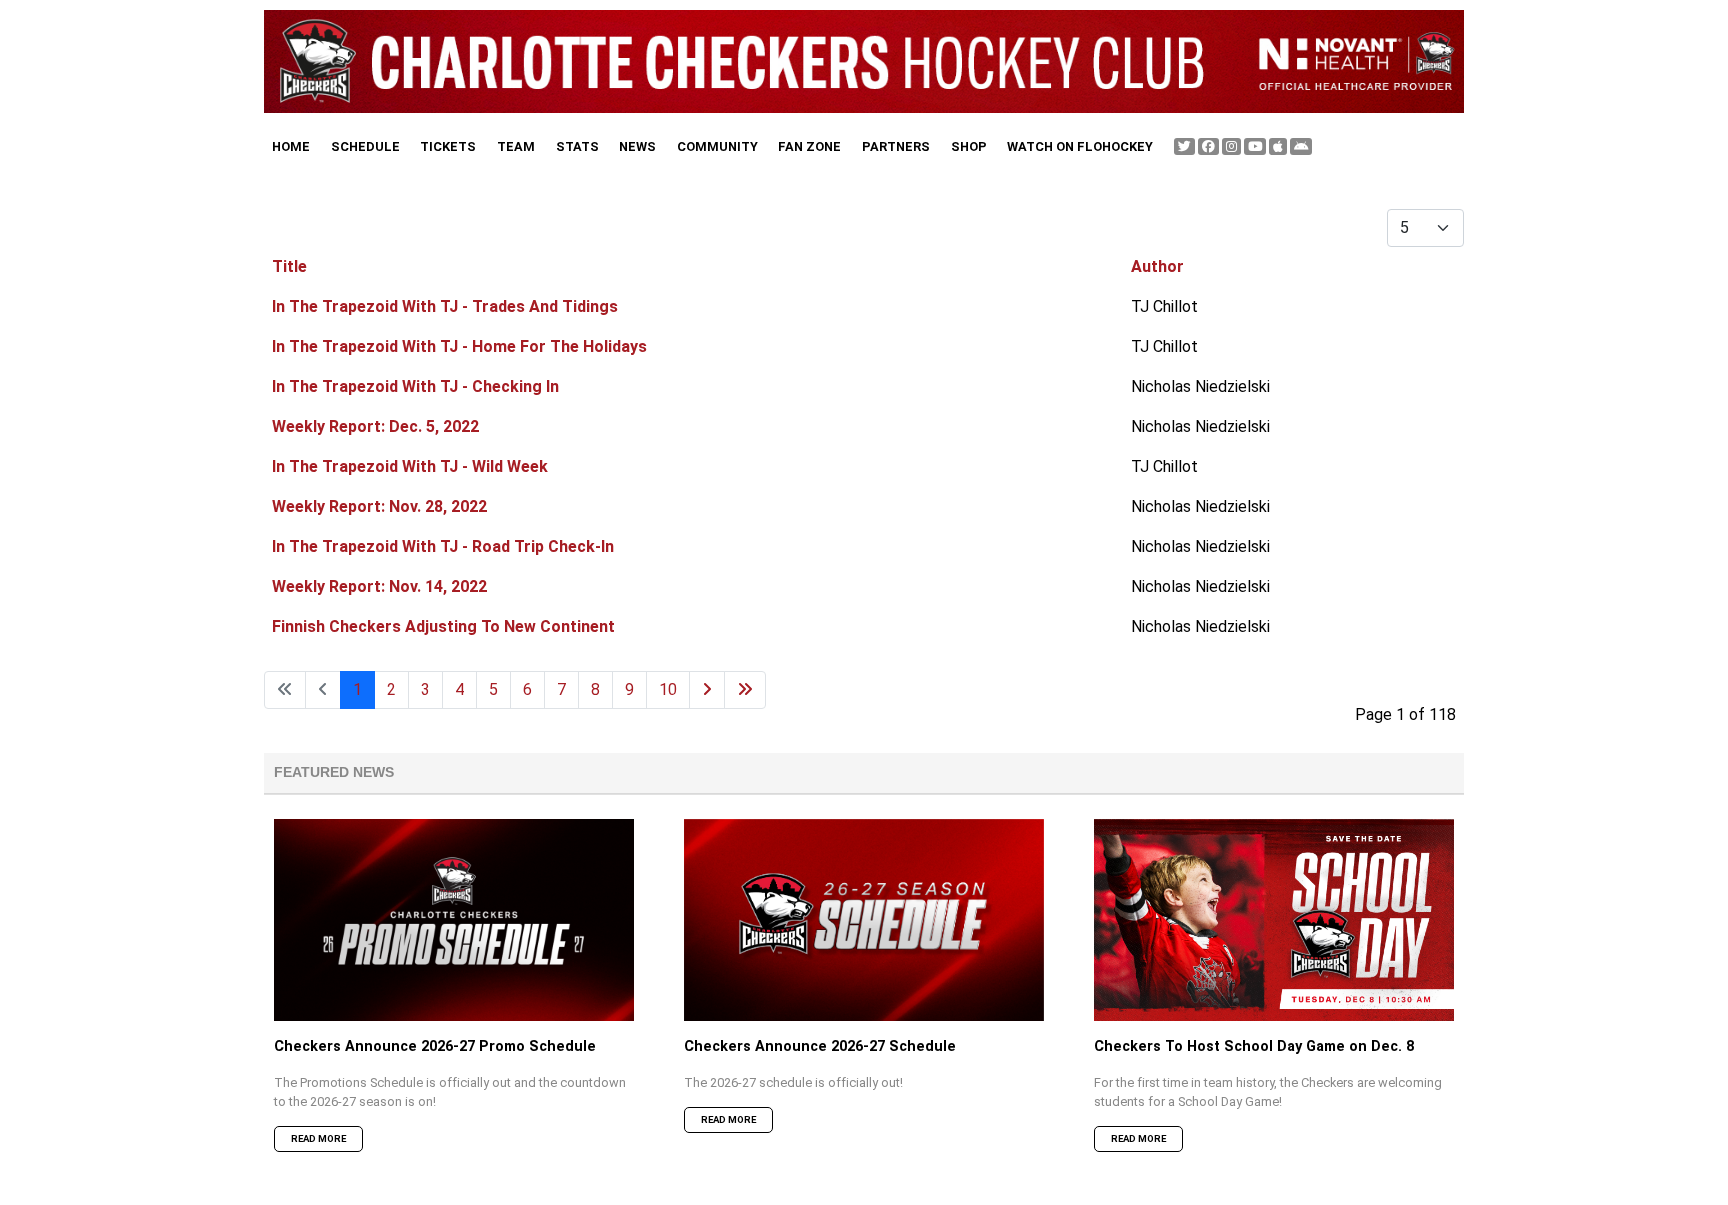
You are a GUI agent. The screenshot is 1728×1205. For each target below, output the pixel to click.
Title (289, 266)
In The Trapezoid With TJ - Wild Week (410, 466)
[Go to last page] (745, 690)
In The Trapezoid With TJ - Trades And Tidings (445, 306)
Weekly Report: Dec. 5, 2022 (375, 426)
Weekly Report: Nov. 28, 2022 (379, 506)
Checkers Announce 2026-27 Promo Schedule (435, 1046)
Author (1157, 266)
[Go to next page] (707, 690)
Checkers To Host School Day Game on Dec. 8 (1254, 1046)
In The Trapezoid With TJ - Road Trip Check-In (443, 546)
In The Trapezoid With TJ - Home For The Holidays (459, 346)
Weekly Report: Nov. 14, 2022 (379, 586)
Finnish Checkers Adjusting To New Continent (443, 626)
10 (668, 689)
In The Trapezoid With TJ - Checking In (415, 386)
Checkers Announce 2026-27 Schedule (820, 1046)
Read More (318, 1138)
